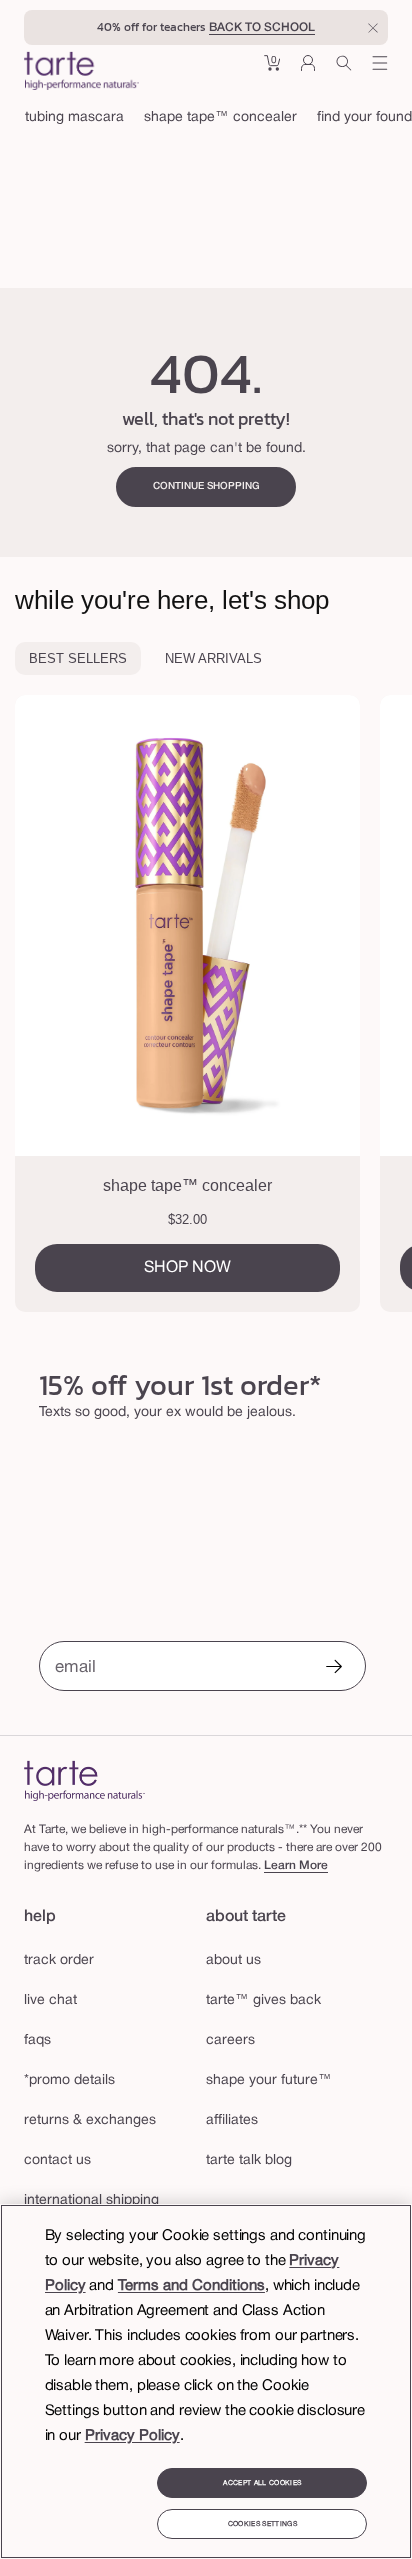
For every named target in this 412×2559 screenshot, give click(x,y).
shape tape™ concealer (220, 117)
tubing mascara (74, 117)
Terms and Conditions (191, 2286)
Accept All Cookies (262, 2483)
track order (59, 1960)
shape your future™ (269, 2080)
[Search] (344, 70)
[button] (272, 70)
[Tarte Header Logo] (81, 73)
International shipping (91, 2200)
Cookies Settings (262, 2524)
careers (230, 2040)
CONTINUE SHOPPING (206, 486)
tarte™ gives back (263, 2000)
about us (233, 1960)
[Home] (84, 1780)
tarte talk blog (249, 2160)
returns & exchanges (90, 2120)
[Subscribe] (334, 1668)
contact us (57, 2160)
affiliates (232, 2120)
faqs (37, 2040)
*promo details (69, 2080)
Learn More (296, 1865)
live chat (50, 2000)
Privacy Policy (132, 2436)
